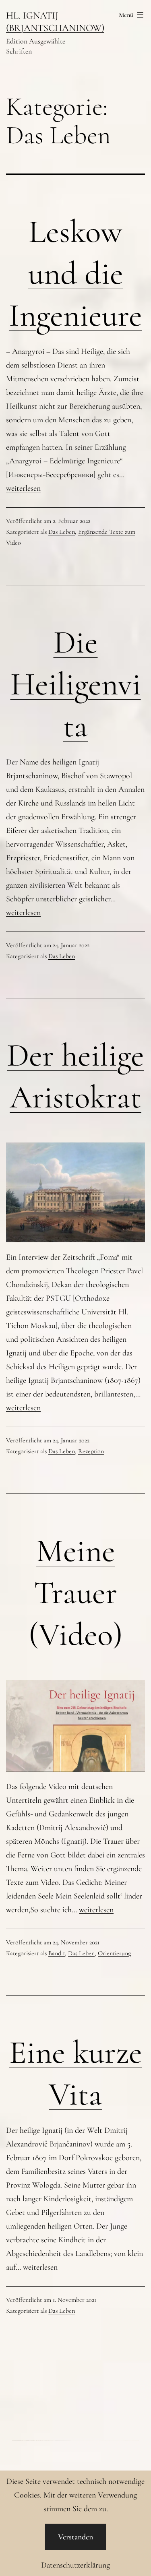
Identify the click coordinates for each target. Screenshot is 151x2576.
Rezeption (91, 1451)
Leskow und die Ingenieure (75, 274)
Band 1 (57, 1953)
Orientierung (114, 1953)
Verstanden (75, 2537)
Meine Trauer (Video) (76, 1593)
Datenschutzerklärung (75, 2565)
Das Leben (62, 532)
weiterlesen (23, 488)
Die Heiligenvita (76, 684)
